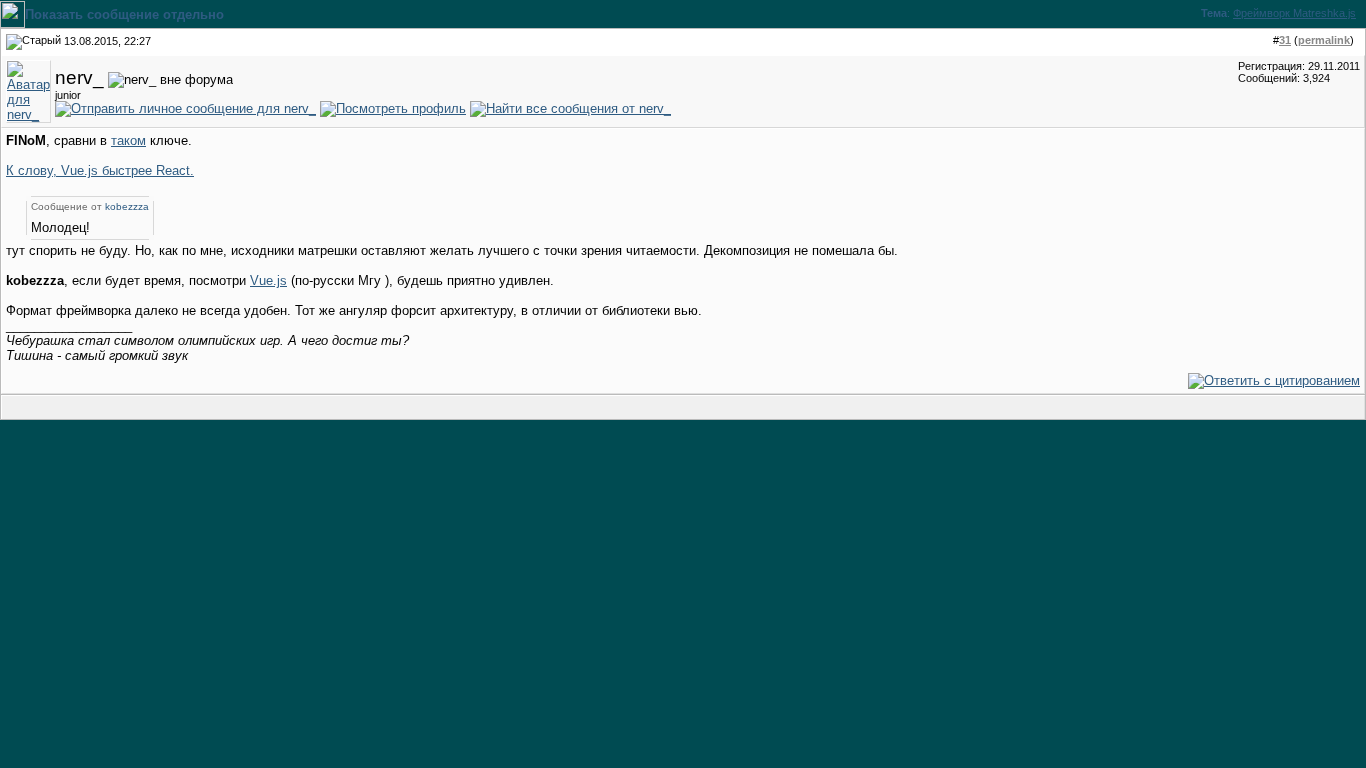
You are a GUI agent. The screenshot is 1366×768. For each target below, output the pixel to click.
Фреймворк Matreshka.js (1294, 13)
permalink (1324, 40)
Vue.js (268, 280)
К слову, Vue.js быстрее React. (100, 170)
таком (128, 140)
